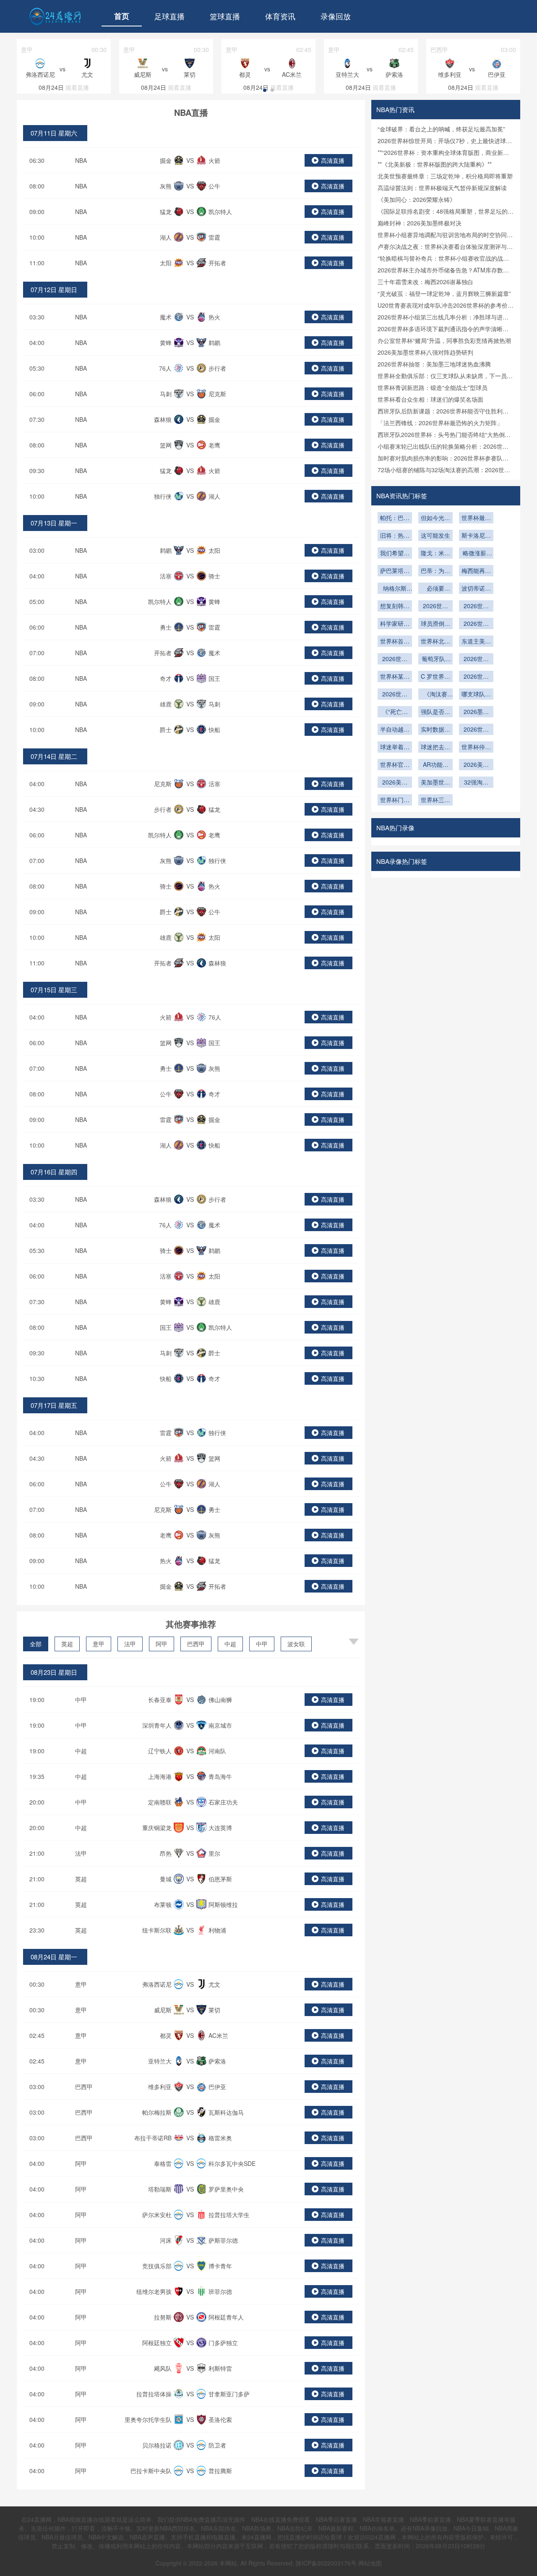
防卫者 (217, 2445)
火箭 (214, 160)
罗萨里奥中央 (226, 2189)
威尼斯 (163, 2010)
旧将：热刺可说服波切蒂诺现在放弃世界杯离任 (395, 536)
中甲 (262, 1644)
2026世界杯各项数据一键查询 (476, 730)
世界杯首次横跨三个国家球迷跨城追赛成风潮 (395, 642)
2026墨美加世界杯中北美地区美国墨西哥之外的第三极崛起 (476, 712)
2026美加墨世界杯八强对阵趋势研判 (425, 352)
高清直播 (333, 160)
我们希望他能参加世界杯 (395, 554)
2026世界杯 (476, 677)
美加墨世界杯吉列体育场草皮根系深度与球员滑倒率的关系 (435, 783)
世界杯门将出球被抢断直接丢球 (395, 800)
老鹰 (214, 445)
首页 (122, 16)
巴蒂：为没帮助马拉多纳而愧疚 (435, 571)
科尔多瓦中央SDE (232, 2163)
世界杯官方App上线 (395, 765)
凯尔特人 (220, 212)
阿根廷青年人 (226, 2317)
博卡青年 (220, 2266)
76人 (165, 368)
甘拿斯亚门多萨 (229, 2394)
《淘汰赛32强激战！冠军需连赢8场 (435, 695)
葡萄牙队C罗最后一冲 (435, 659)
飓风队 (163, 2368)
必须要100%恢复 (435, 589)
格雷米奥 (220, 2138)
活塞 (166, 576)
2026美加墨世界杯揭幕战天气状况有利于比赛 (476, 765)
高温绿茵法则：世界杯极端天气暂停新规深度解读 (442, 188)
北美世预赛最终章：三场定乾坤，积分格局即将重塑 (445, 176)
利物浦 (217, 1930)
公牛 (214, 186)
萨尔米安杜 (157, 2215)
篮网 (166, 445)
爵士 (166, 730)
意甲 (99, 1644)
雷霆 (214, 237)
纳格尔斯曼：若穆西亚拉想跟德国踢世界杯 (395, 589)
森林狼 (163, 419)
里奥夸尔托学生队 (148, 2419)
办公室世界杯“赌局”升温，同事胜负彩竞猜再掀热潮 (444, 340)
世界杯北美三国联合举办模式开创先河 (435, 642)
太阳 (166, 263)
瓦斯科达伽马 (226, 2112)
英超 (67, 1644)
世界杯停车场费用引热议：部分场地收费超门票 (476, 748)
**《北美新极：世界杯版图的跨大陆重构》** (435, 164)
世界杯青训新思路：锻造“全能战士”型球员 (433, 387)
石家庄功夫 (223, 1802)
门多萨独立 (223, 2343)
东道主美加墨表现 (476, 642)
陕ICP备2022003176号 (326, 2563)
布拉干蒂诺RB (153, 2138)
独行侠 (163, 496)
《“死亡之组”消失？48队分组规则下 (395, 712)
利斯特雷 (220, 2368)
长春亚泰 (160, 1700)
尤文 (214, 1984)
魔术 (166, 317)
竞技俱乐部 (157, 2266)
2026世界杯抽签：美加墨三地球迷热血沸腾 (434, 364)
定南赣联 (160, 1802)
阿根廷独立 (157, 2343)
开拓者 (217, 263)
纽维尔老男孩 (154, 2291)
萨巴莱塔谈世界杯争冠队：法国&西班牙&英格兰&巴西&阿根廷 (395, 571)
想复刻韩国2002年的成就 (395, 607)
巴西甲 (196, 1644)
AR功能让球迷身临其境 (435, 765)
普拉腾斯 (220, 2471)
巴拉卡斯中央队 (151, 2471)
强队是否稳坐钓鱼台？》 (435, 712)
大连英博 (220, 1828)
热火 (214, 317)
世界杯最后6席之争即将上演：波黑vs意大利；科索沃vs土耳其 (476, 518)
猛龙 (166, 212)
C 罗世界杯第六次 (435, 677)
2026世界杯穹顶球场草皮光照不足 (476, 607)
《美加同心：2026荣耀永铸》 (417, 199)
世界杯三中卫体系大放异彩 (435, 800)
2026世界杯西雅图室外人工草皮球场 (476, 624)
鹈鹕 (214, 343)
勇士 (166, 627)
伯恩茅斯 (220, 1879)
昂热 (166, 1853)
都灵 (166, 2035)
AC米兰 (218, 2035)
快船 (214, 730)
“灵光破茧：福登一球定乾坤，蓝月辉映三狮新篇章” (444, 293)
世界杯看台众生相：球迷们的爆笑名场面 (430, 399)
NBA (81, 160)
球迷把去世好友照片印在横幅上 (435, 748)
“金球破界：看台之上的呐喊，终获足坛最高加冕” (441, 129)
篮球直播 (225, 16)
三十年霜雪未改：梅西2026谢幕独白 (425, 282)
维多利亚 (160, 2087)
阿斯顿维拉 (223, 1904)
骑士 (214, 576)
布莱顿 (163, 1904)
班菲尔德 (220, 2291)
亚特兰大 (160, 2061)
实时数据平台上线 (435, 730)
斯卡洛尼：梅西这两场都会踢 (476, 536)
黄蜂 (166, 343)
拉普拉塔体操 (154, 2394)
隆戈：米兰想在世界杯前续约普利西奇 (435, 554)
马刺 (166, 394)
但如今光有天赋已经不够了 (435, 518)
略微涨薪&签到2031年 (476, 554)
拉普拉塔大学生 (229, 2215)
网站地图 (370, 2563)
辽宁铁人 (160, 1751)
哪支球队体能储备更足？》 (476, 695)
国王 (214, 678)
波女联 (296, 1644)
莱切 (214, 2010)
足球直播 (169, 16)
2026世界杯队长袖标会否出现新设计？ (395, 695)
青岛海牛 (220, 1776)
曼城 (166, 1879)
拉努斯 (163, 2317)
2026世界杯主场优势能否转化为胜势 (395, 659)
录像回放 (336, 16)
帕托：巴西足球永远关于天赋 (395, 518)
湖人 (166, 237)
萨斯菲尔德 (223, 2240)
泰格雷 (163, 2163)
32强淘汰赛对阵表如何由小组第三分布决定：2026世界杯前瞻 (476, 783)
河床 (166, 2240)
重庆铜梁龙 (157, 1828)
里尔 (214, 1853)
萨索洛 (217, 2061)
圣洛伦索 (220, 2419)
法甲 (130, 1644)
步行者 (217, 368)
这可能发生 (435, 535)
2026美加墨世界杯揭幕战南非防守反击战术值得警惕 (395, 783)
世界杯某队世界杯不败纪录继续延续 (395, 677)
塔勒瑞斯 (160, 2189)
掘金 (166, 160)
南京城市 (220, 1725)
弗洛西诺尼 (157, 1984)
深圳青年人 (157, 1725)
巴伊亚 (217, 2087)
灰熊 (166, 186)
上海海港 (160, 1776)
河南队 (217, 1751)
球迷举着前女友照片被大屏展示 (395, 748)
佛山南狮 (220, 1700)
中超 (230, 1644)
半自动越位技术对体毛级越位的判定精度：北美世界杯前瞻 (395, 730)
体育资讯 (280, 16)
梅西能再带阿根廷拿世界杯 (476, 571)
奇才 (166, 678)
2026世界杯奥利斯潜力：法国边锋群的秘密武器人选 (435, 607)
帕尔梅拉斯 (157, 2112)
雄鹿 (166, 704)
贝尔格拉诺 (157, 2445)
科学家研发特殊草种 (395, 624)
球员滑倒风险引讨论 (435, 624)
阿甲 (162, 1644)
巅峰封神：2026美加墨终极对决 (420, 223)
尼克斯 (217, 394)
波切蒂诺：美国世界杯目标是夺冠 (476, 589)
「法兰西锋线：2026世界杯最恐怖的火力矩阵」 (440, 423)
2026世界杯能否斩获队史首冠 (476, 659)
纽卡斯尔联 (157, 1930)
